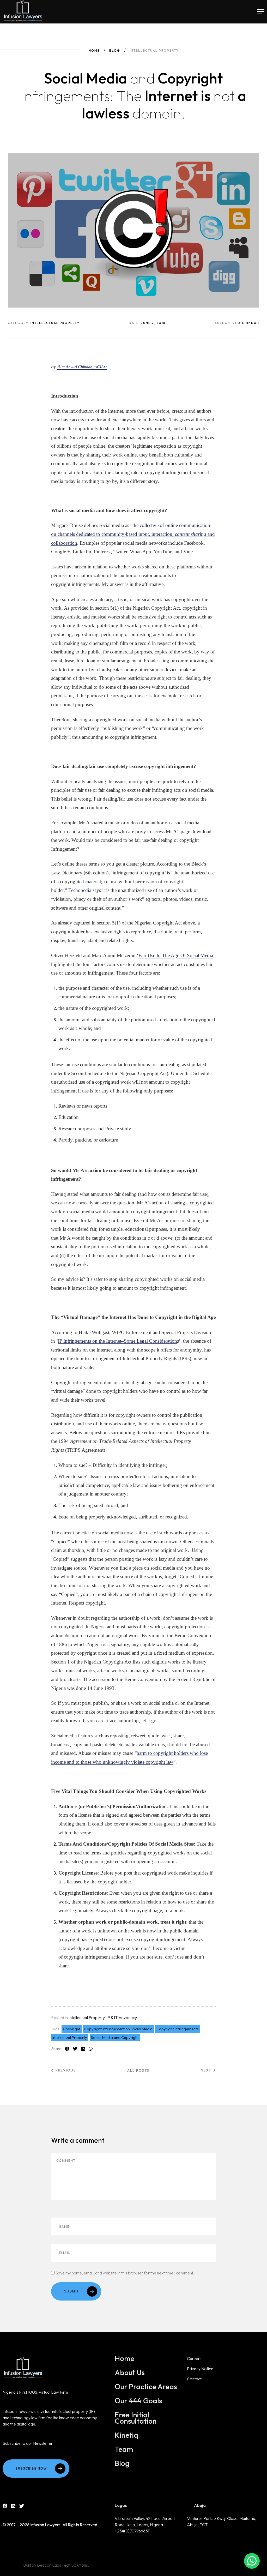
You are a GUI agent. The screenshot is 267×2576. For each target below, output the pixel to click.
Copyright (72, 2029)
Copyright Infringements (178, 2029)
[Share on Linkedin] (83, 2049)
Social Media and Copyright (115, 2037)
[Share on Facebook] (67, 2049)
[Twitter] (22, 2506)
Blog (115, 50)
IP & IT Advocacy (122, 2017)
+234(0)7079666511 (133, 2531)
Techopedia (80, 890)
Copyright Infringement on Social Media (118, 2029)
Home (94, 50)
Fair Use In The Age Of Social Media (176, 955)
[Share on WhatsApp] (91, 2049)
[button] (252, 2561)
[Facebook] (5, 2506)
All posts (138, 2070)
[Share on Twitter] (75, 2049)
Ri (82, 367)
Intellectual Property (87, 2017)
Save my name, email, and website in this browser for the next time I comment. (125, 2273)
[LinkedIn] (13, 2506)
